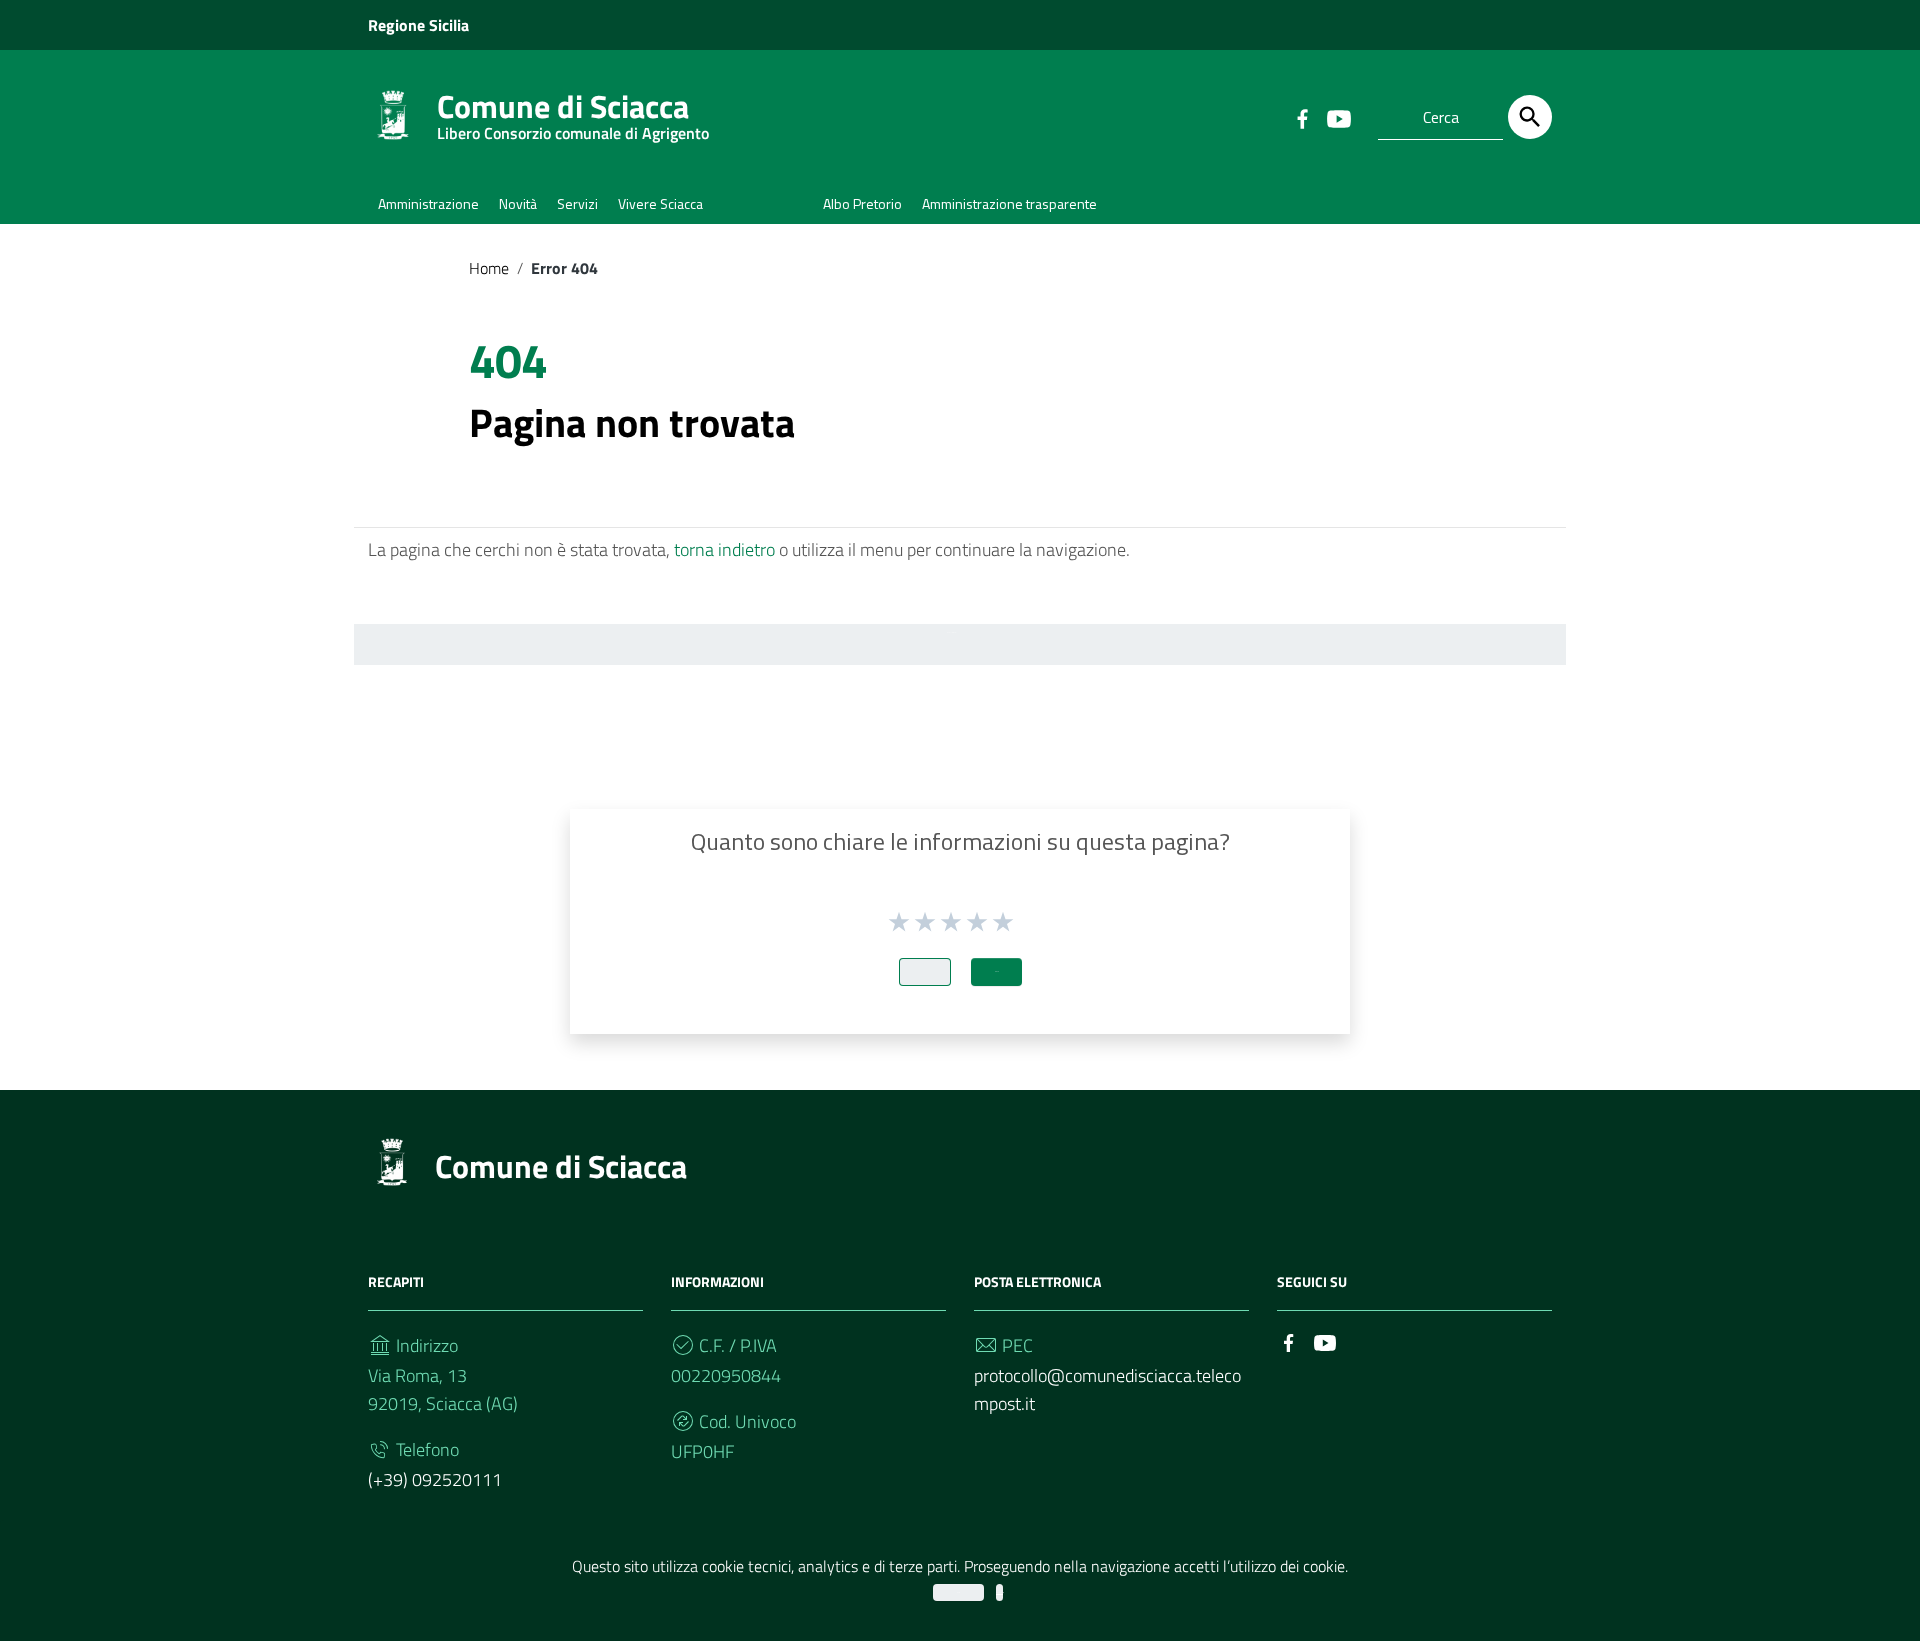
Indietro (925, 971)
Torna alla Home (952, 632)
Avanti (996, 971)
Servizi (577, 203)
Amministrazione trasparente (1009, 203)
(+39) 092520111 (435, 1479)
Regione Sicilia (418, 25)
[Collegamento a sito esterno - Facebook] (1302, 117)
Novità (518, 203)
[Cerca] (1530, 117)
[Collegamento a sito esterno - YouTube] (1338, 117)
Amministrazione (428, 203)
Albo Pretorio (862, 203)
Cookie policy (999, 1592)
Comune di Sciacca (573, 110)
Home (489, 268)
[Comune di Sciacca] (393, 113)
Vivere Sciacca (660, 203)
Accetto (958, 1592)
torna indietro (724, 549)
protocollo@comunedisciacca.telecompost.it (1107, 1389)
